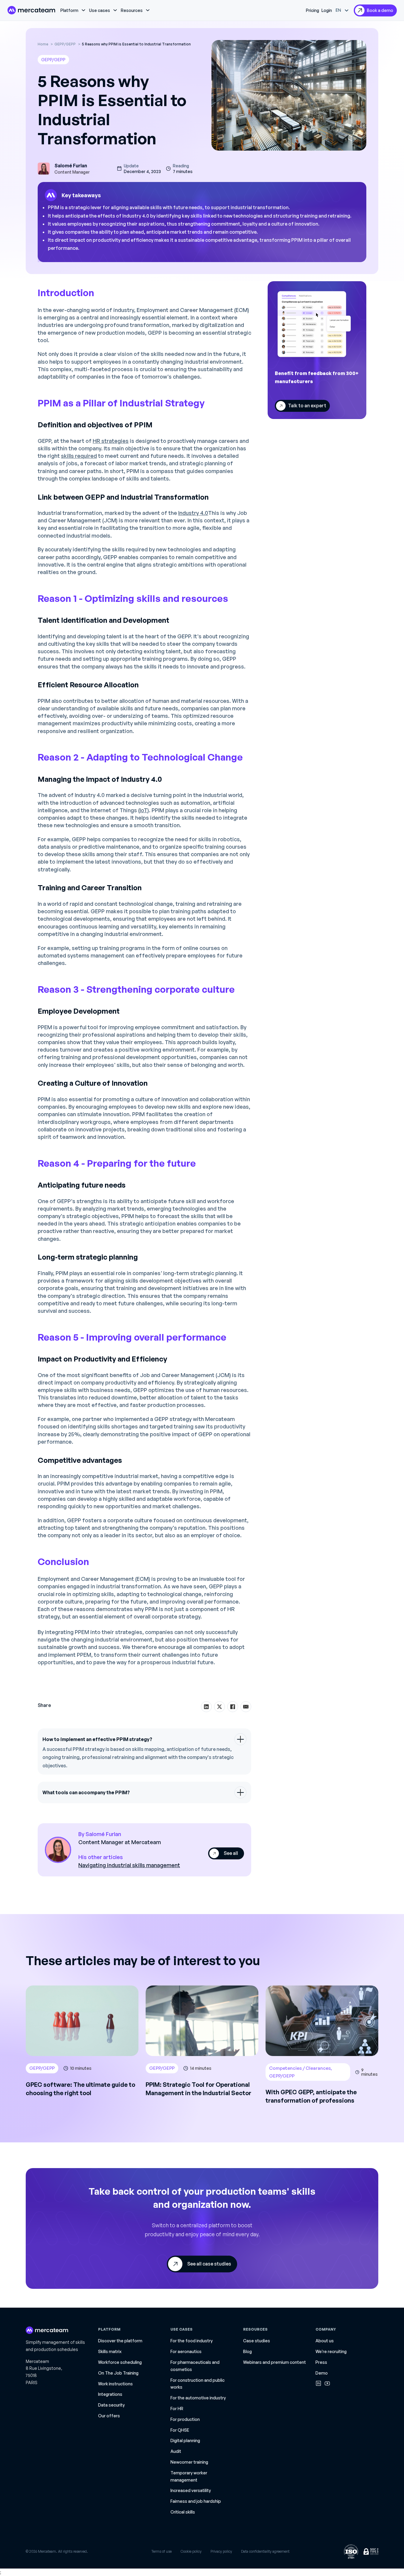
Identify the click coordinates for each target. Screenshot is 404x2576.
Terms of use (161, 2551)
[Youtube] (327, 2383)
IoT (144, 810)
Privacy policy (221, 2551)
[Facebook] (233, 1707)
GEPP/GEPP (53, 60)
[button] (144, 1739)
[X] (219, 1707)
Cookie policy (191, 2551)
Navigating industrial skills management (129, 1865)
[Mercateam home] (31, 10)
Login (327, 10)
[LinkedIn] (206, 1707)
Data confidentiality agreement (265, 2551)
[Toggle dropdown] (83, 10)
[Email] (246, 1707)
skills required (79, 456)
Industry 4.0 (193, 513)
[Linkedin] (318, 2383)
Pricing (312, 10)
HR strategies (111, 441)
